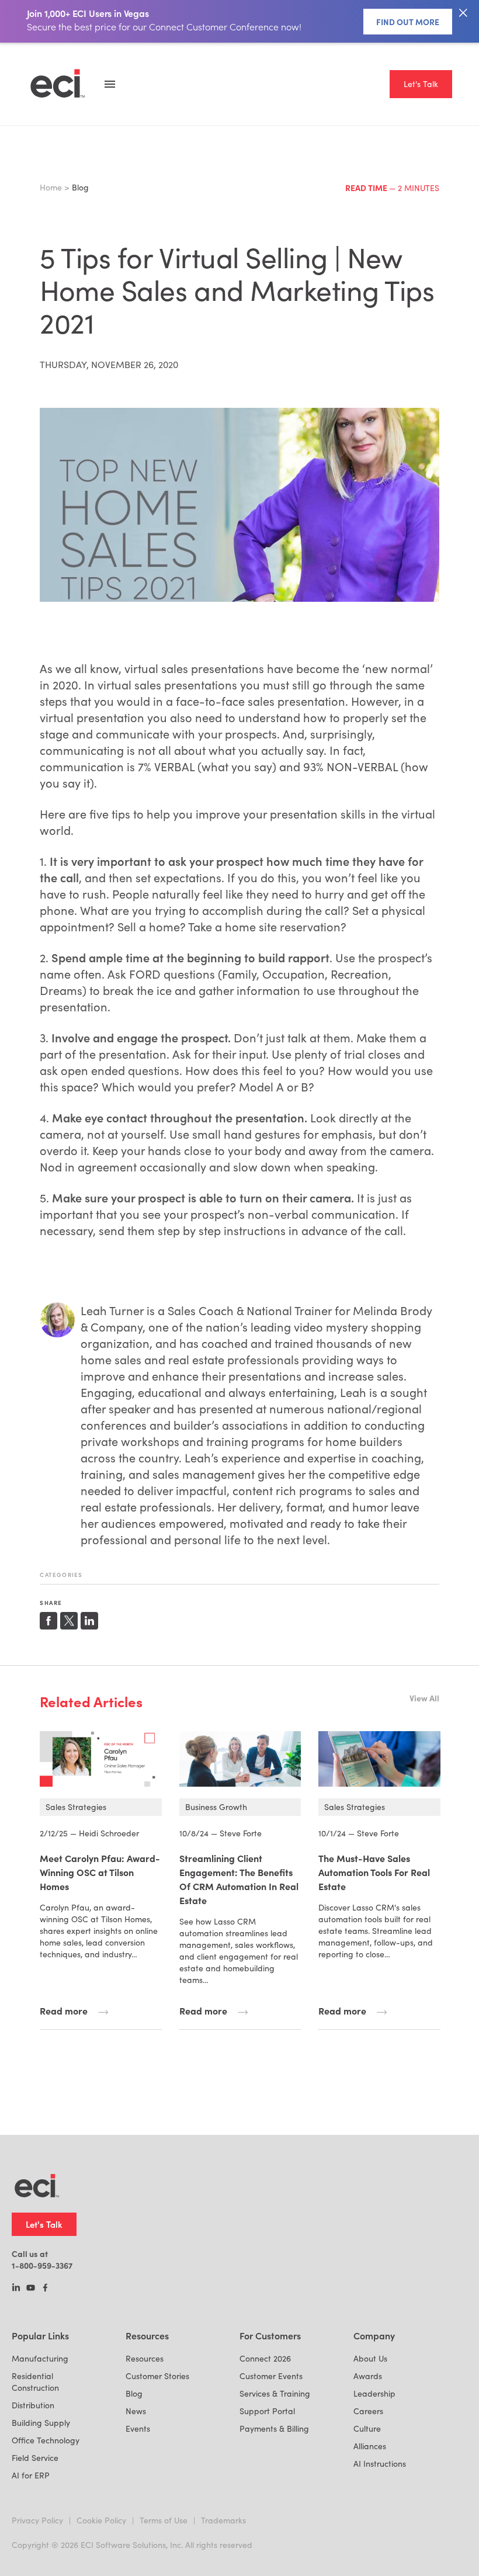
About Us (370, 2358)
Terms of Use (164, 2520)
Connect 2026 (265, 2358)
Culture (367, 2428)
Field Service (35, 2458)
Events (138, 2428)
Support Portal (267, 2411)
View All (424, 1698)
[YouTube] (31, 2289)
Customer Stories (157, 2376)
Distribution (33, 2405)
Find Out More (408, 22)
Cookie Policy (101, 2520)
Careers (368, 2411)
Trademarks (223, 2520)
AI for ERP (31, 2475)
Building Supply (41, 2423)
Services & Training (275, 2393)
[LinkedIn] (16, 2289)
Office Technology (46, 2440)
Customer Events (271, 2376)
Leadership (374, 2393)
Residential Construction (35, 2382)
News (136, 2411)
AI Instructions (380, 2464)
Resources (145, 2358)
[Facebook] (45, 2289)
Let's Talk (421, 84)
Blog (134, 2393)
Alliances (370, 2446)
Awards (368, 2376)
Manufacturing (40, 2358)
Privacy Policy (37, 2520)
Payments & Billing (274, 2428)
